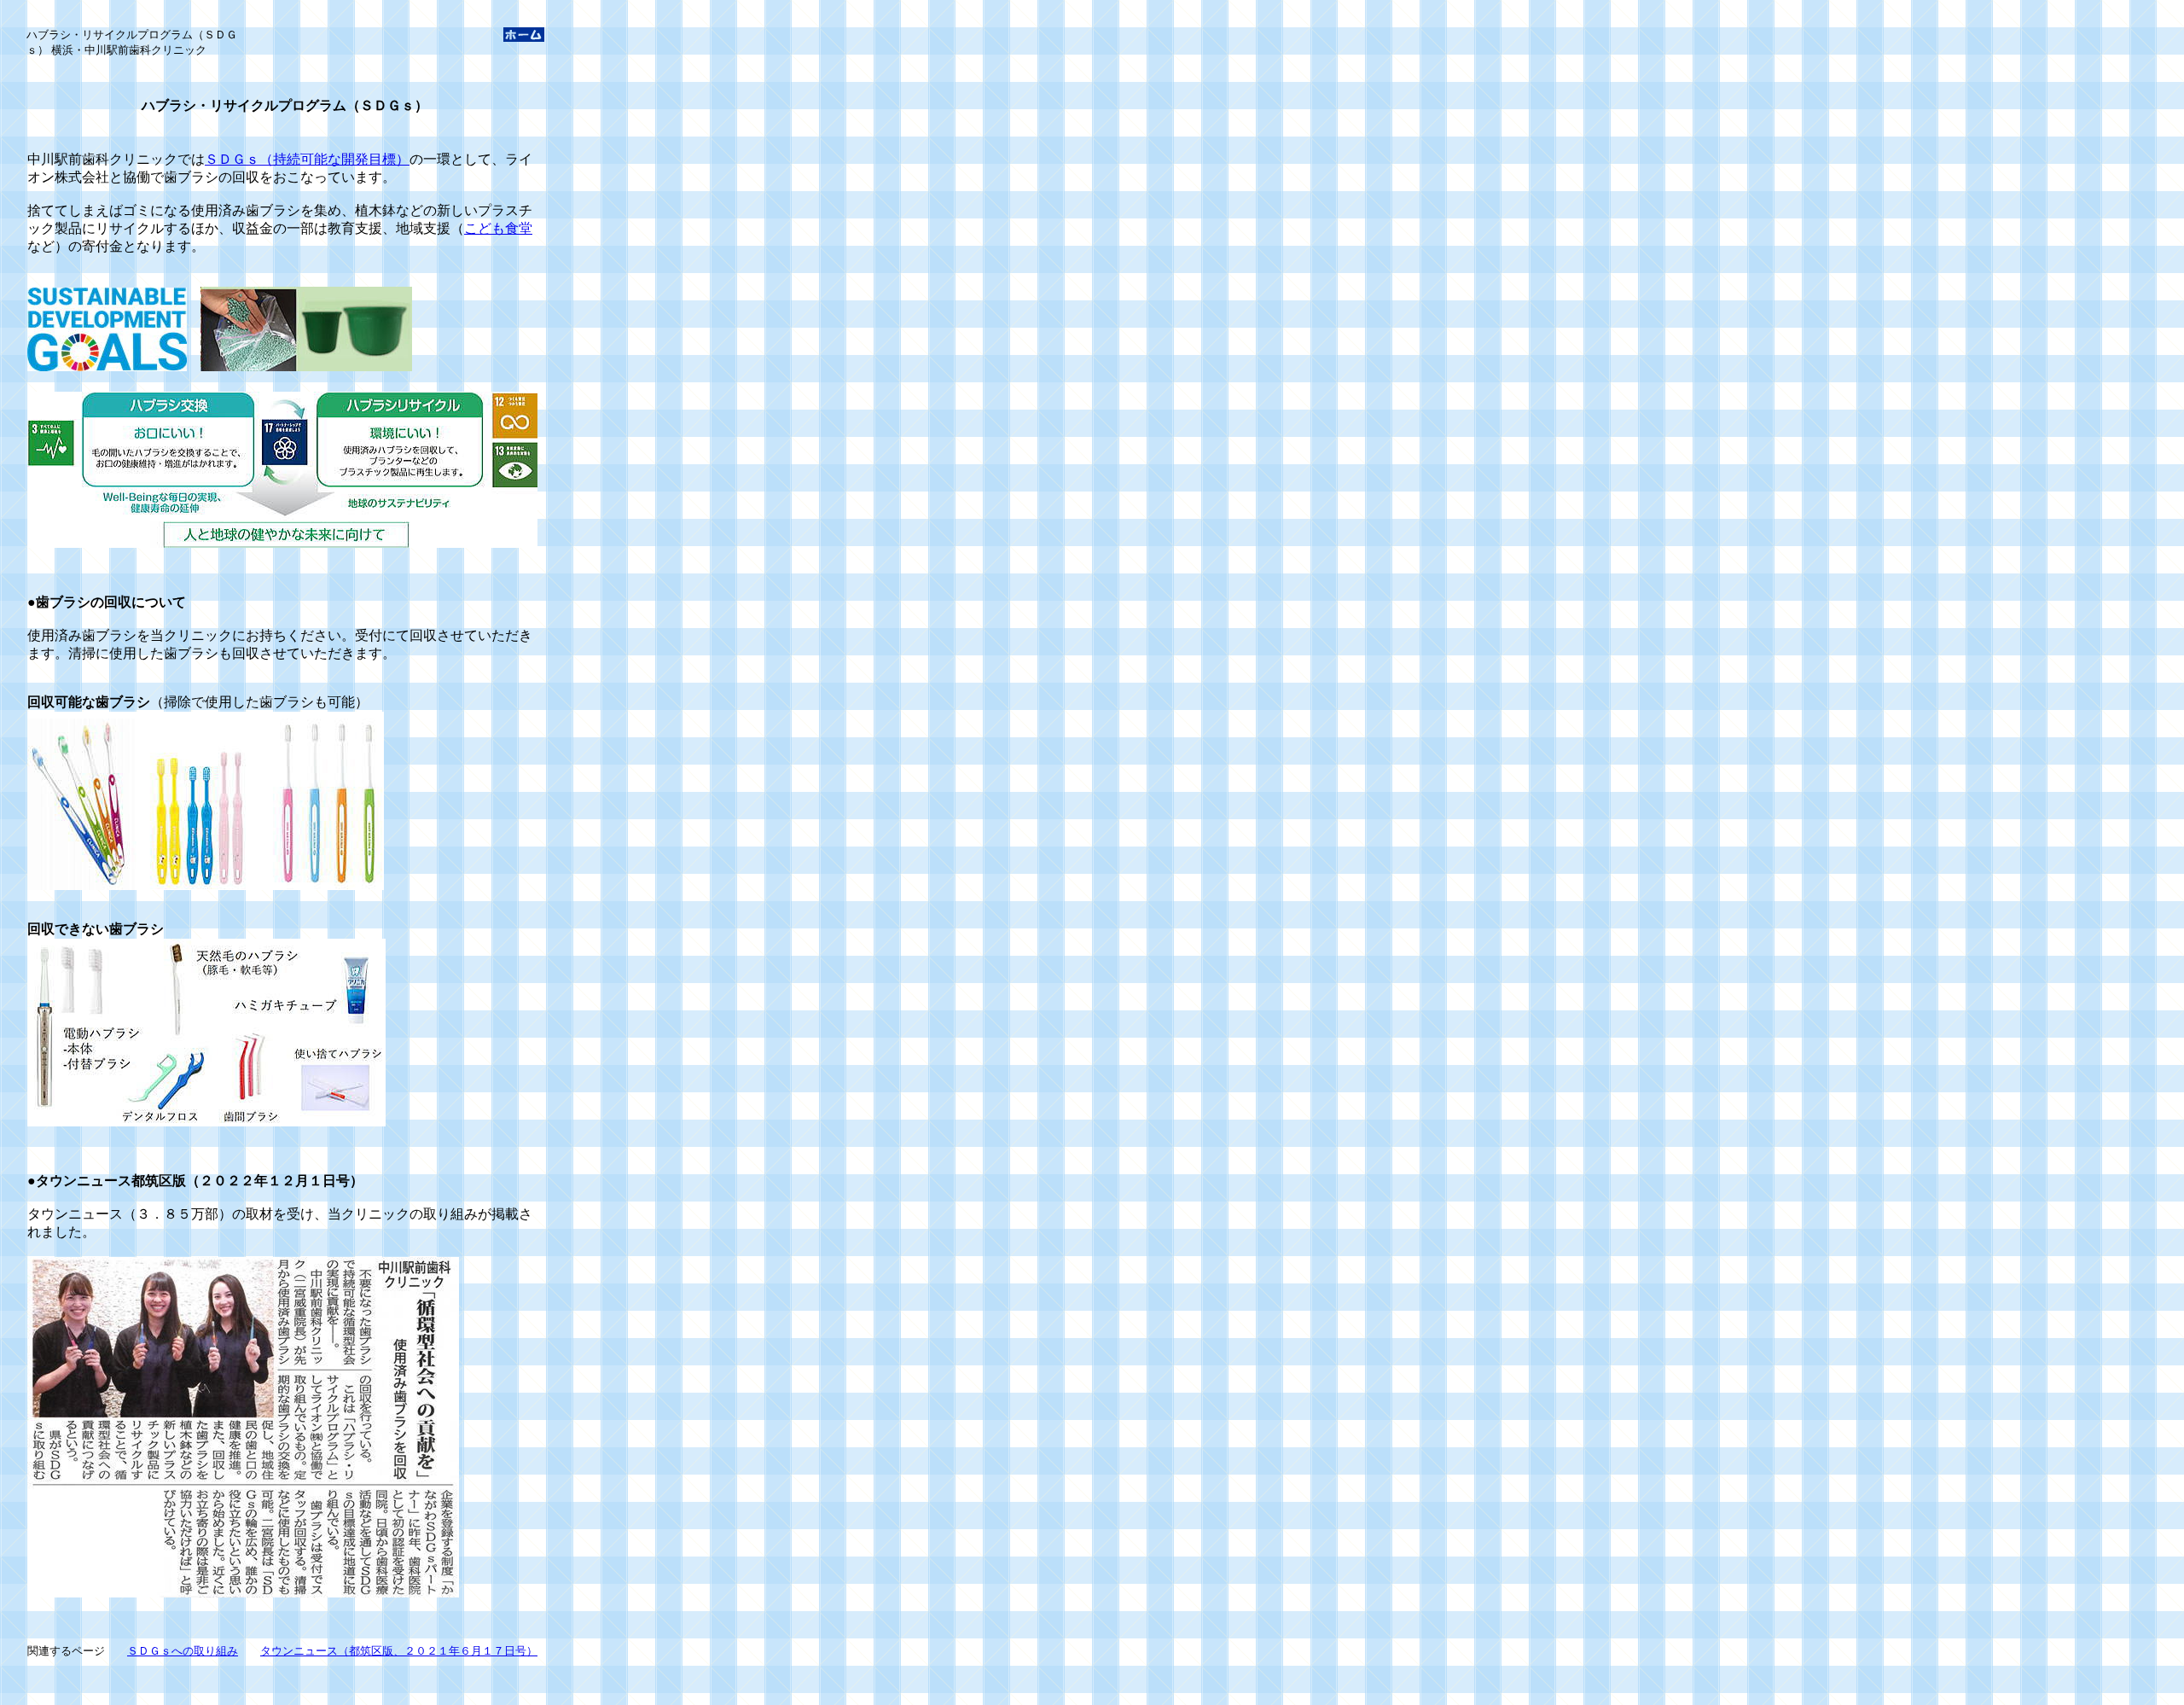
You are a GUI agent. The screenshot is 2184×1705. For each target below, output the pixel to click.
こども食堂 (498, 228)
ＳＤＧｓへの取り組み (183, 1651)
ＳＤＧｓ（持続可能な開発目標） (307, 159)
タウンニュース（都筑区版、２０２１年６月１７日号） (399, 1651)
